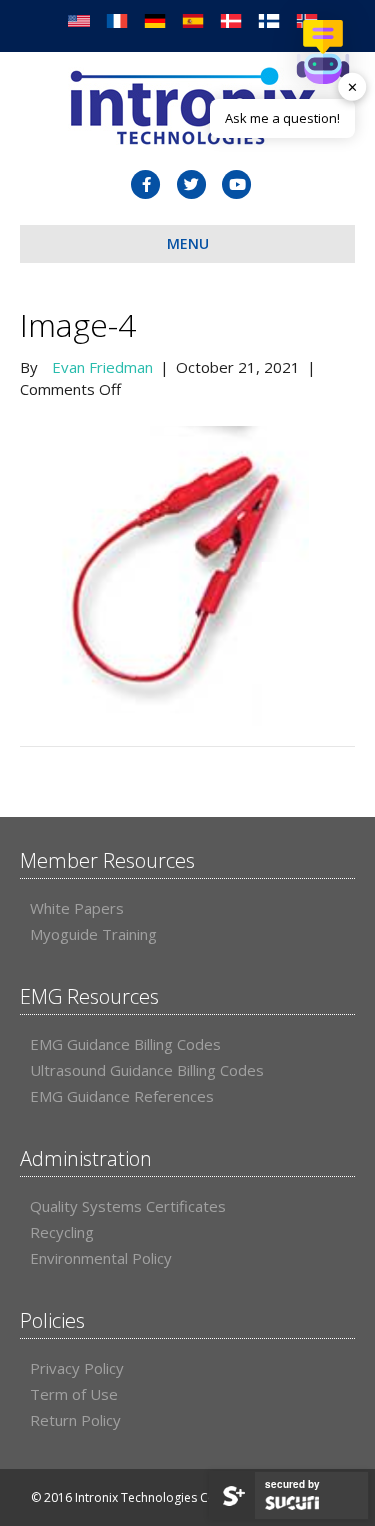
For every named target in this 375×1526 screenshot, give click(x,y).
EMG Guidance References (122, 1096)
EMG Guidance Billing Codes (125, 1044)
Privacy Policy (77, 1368)
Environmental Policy (101, 1258)
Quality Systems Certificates (128, 1206)
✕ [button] (352, 86)
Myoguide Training (93, 934)
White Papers (77, 908)
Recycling (62, 1232)
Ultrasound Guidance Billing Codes (147, 1070)
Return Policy (75, 1420)
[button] (323, 52)
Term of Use (74, 1394)
